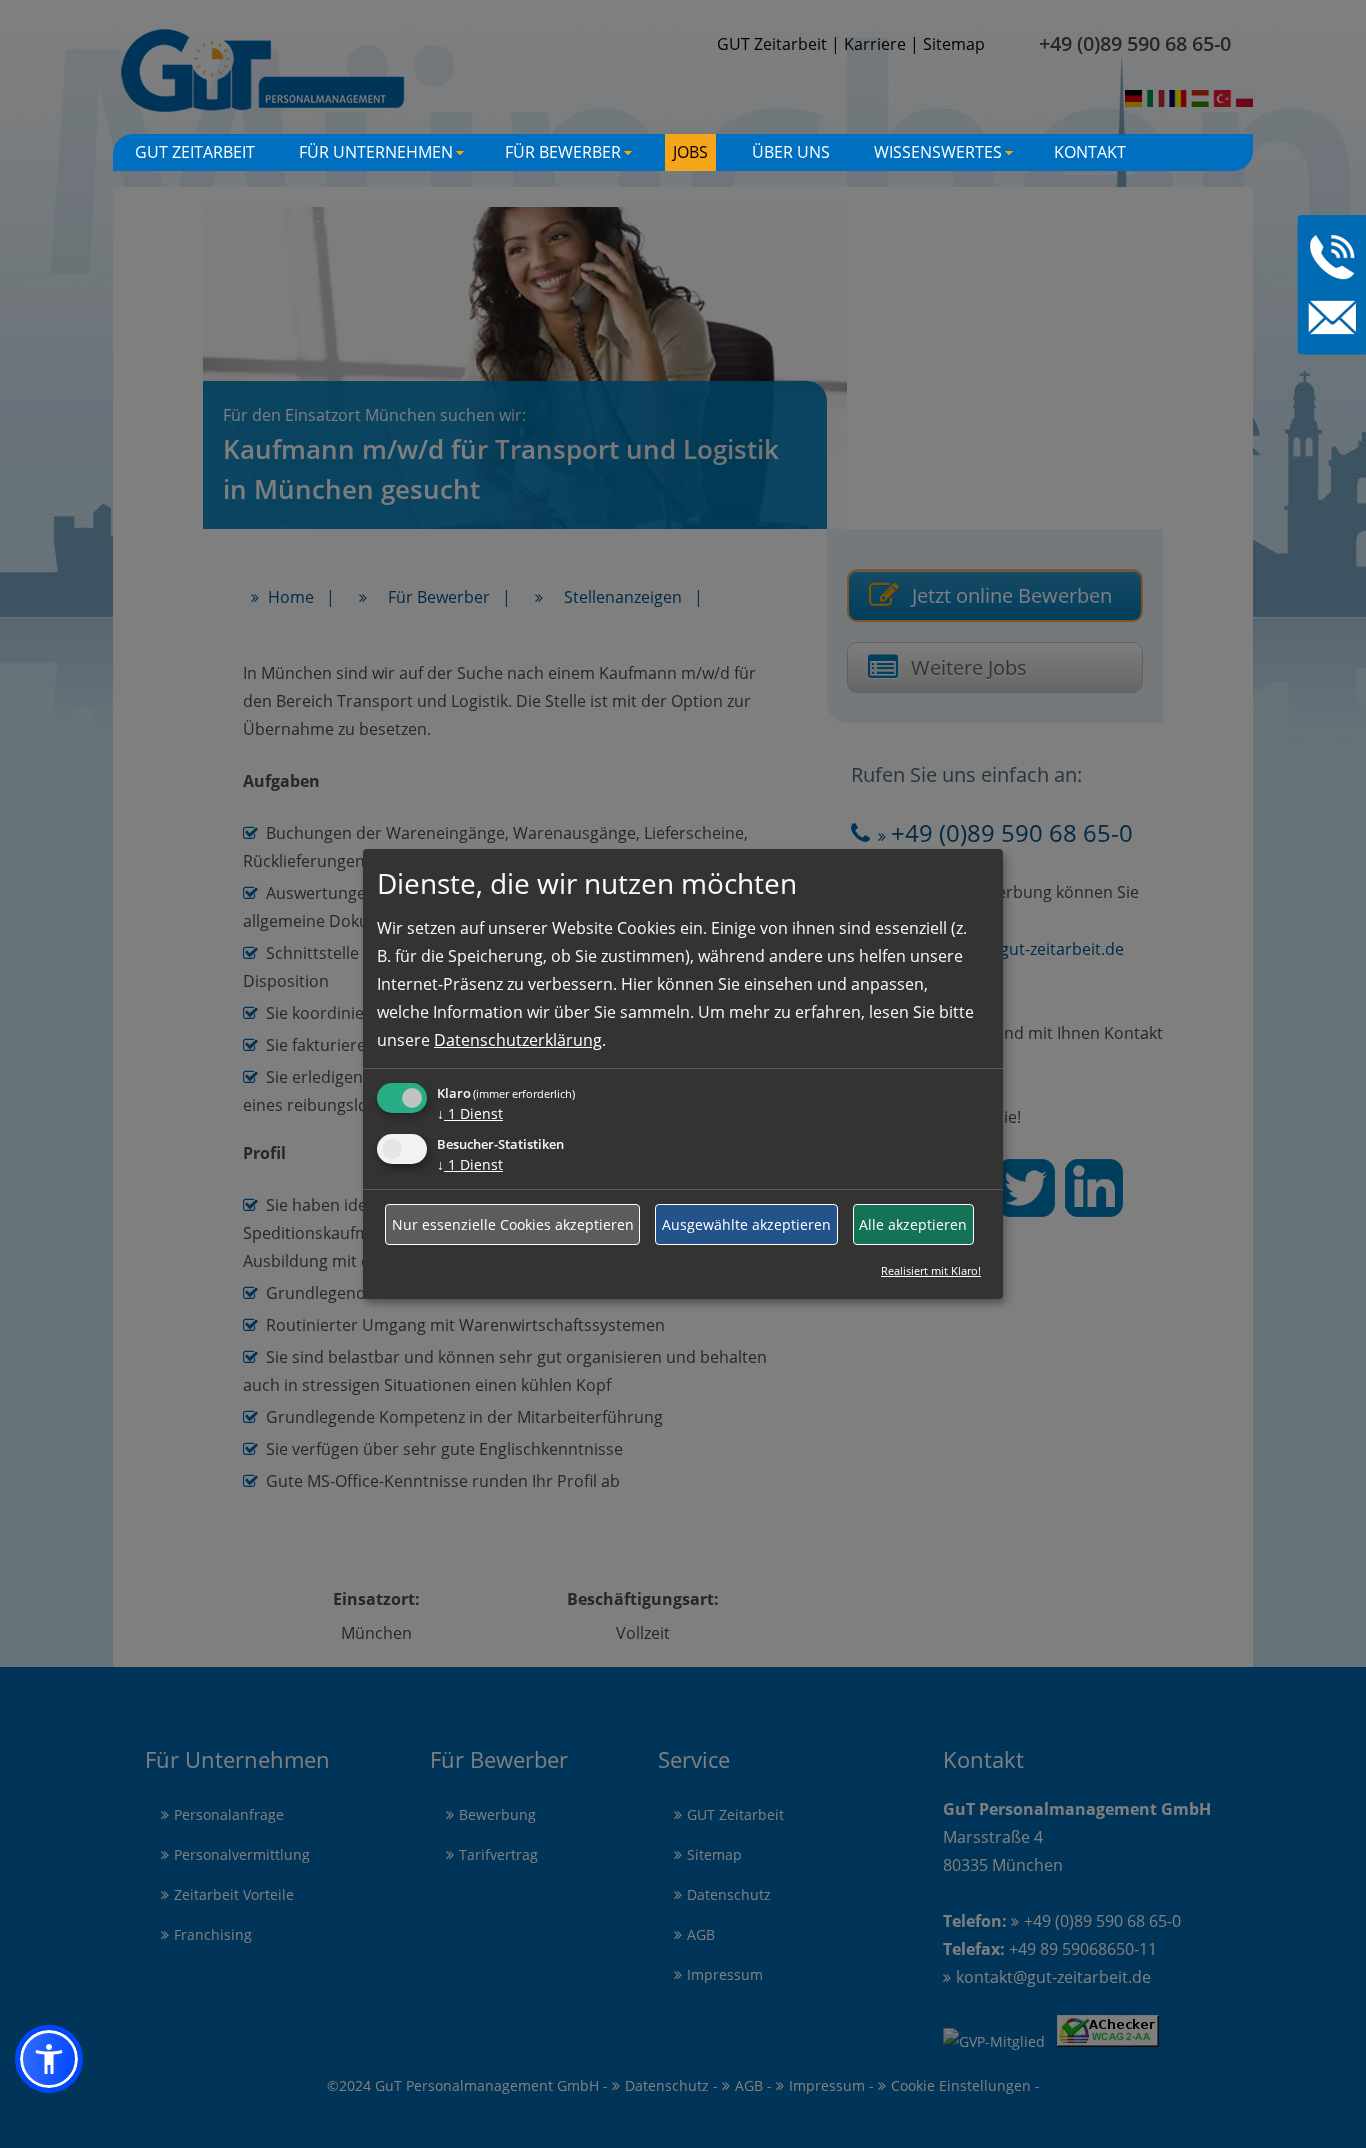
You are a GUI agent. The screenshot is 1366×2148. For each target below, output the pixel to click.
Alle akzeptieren (913, 1224)
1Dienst (470, 1113)
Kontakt (1090, 152)
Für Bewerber (571, 156)
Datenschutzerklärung (518, 1040)
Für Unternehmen (384, 156)
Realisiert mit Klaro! (931, 1270)
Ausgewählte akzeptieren (746, 1224)
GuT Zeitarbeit (195, 152)
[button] (49, 2059)
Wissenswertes (946, 156)
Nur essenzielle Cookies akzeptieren (513, 1224)
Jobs (690, 152)
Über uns (791, 152)
